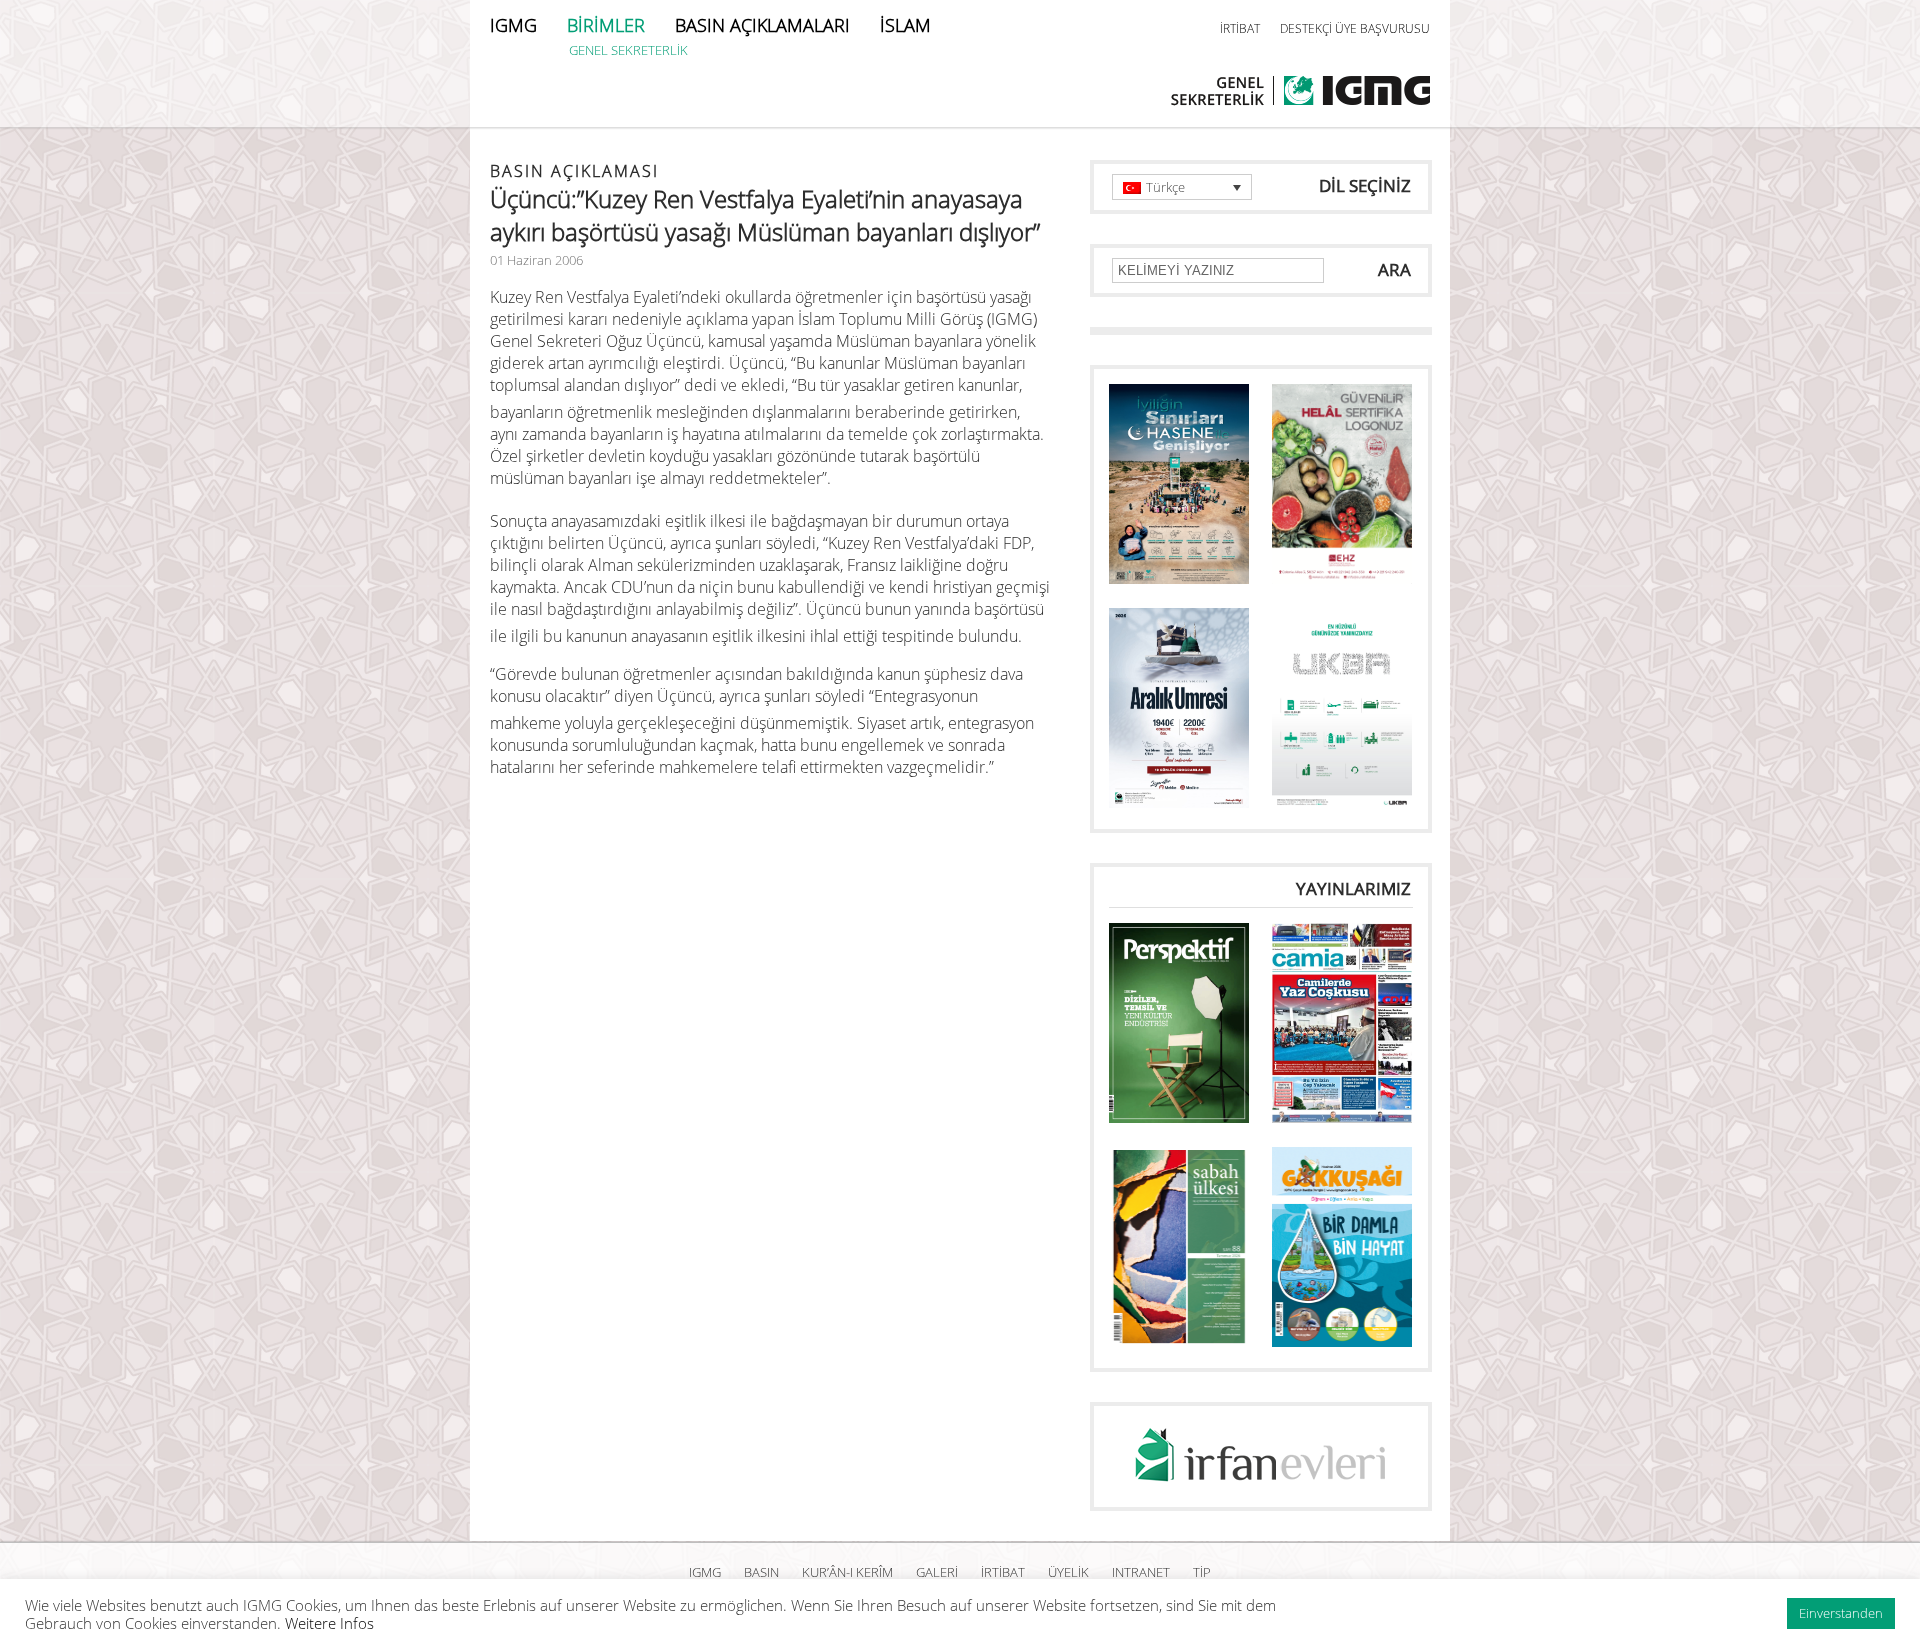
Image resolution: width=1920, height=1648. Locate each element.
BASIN (761, 1572)
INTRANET (1141, 1572)
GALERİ (937, 1572)
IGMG (513, 25)
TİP (1202, 1572)
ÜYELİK (1068, 1572)
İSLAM (905, 25)
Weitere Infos (329, 1623)
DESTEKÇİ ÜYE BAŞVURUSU (1355, 28)
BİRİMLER (606, 25)
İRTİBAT (1240, 28)
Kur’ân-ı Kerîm (847, 1572)
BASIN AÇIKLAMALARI (762, 25)
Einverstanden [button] (1841, 1613)
